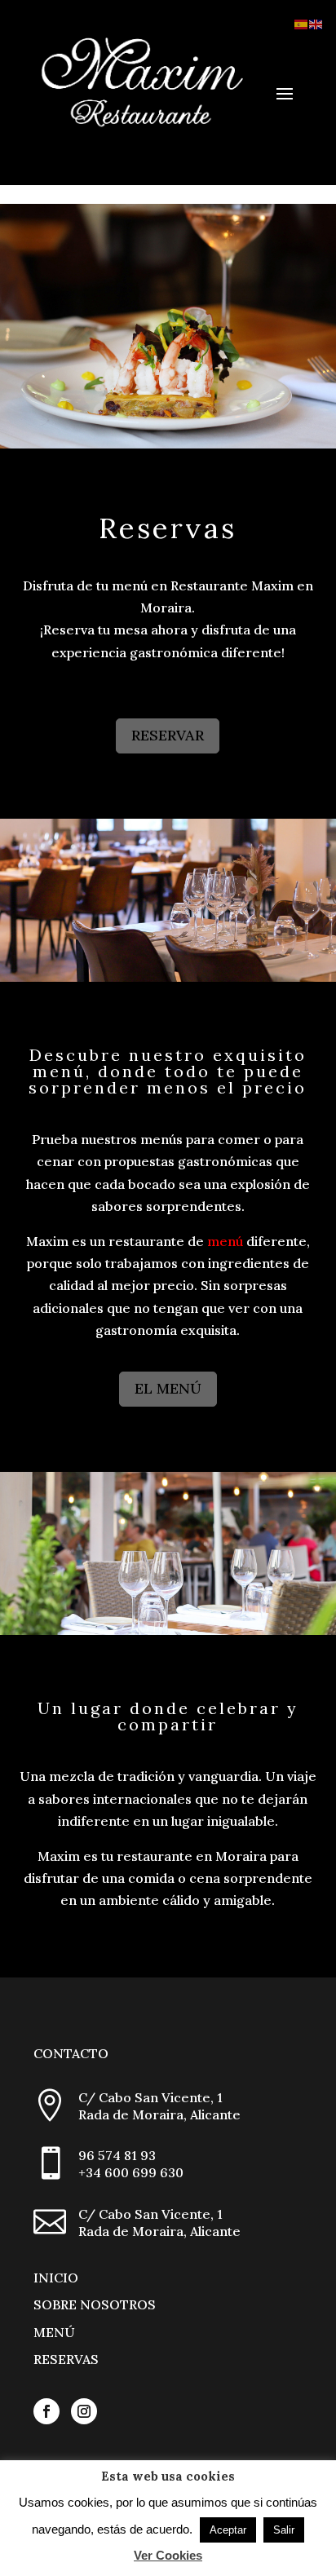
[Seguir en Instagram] (84, 2411)
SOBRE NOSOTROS (95, 2304)
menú (225, 1241)
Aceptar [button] (228, 2530)
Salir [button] (284, 2530)
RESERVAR (168, 735)
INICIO (56, 2278)
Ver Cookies (168, 2555)
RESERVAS (66, 2359)
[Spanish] (302, 23)
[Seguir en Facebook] (46, 2411)
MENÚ (54, 2332)
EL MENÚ (168, 1388)
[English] (316, 23)
